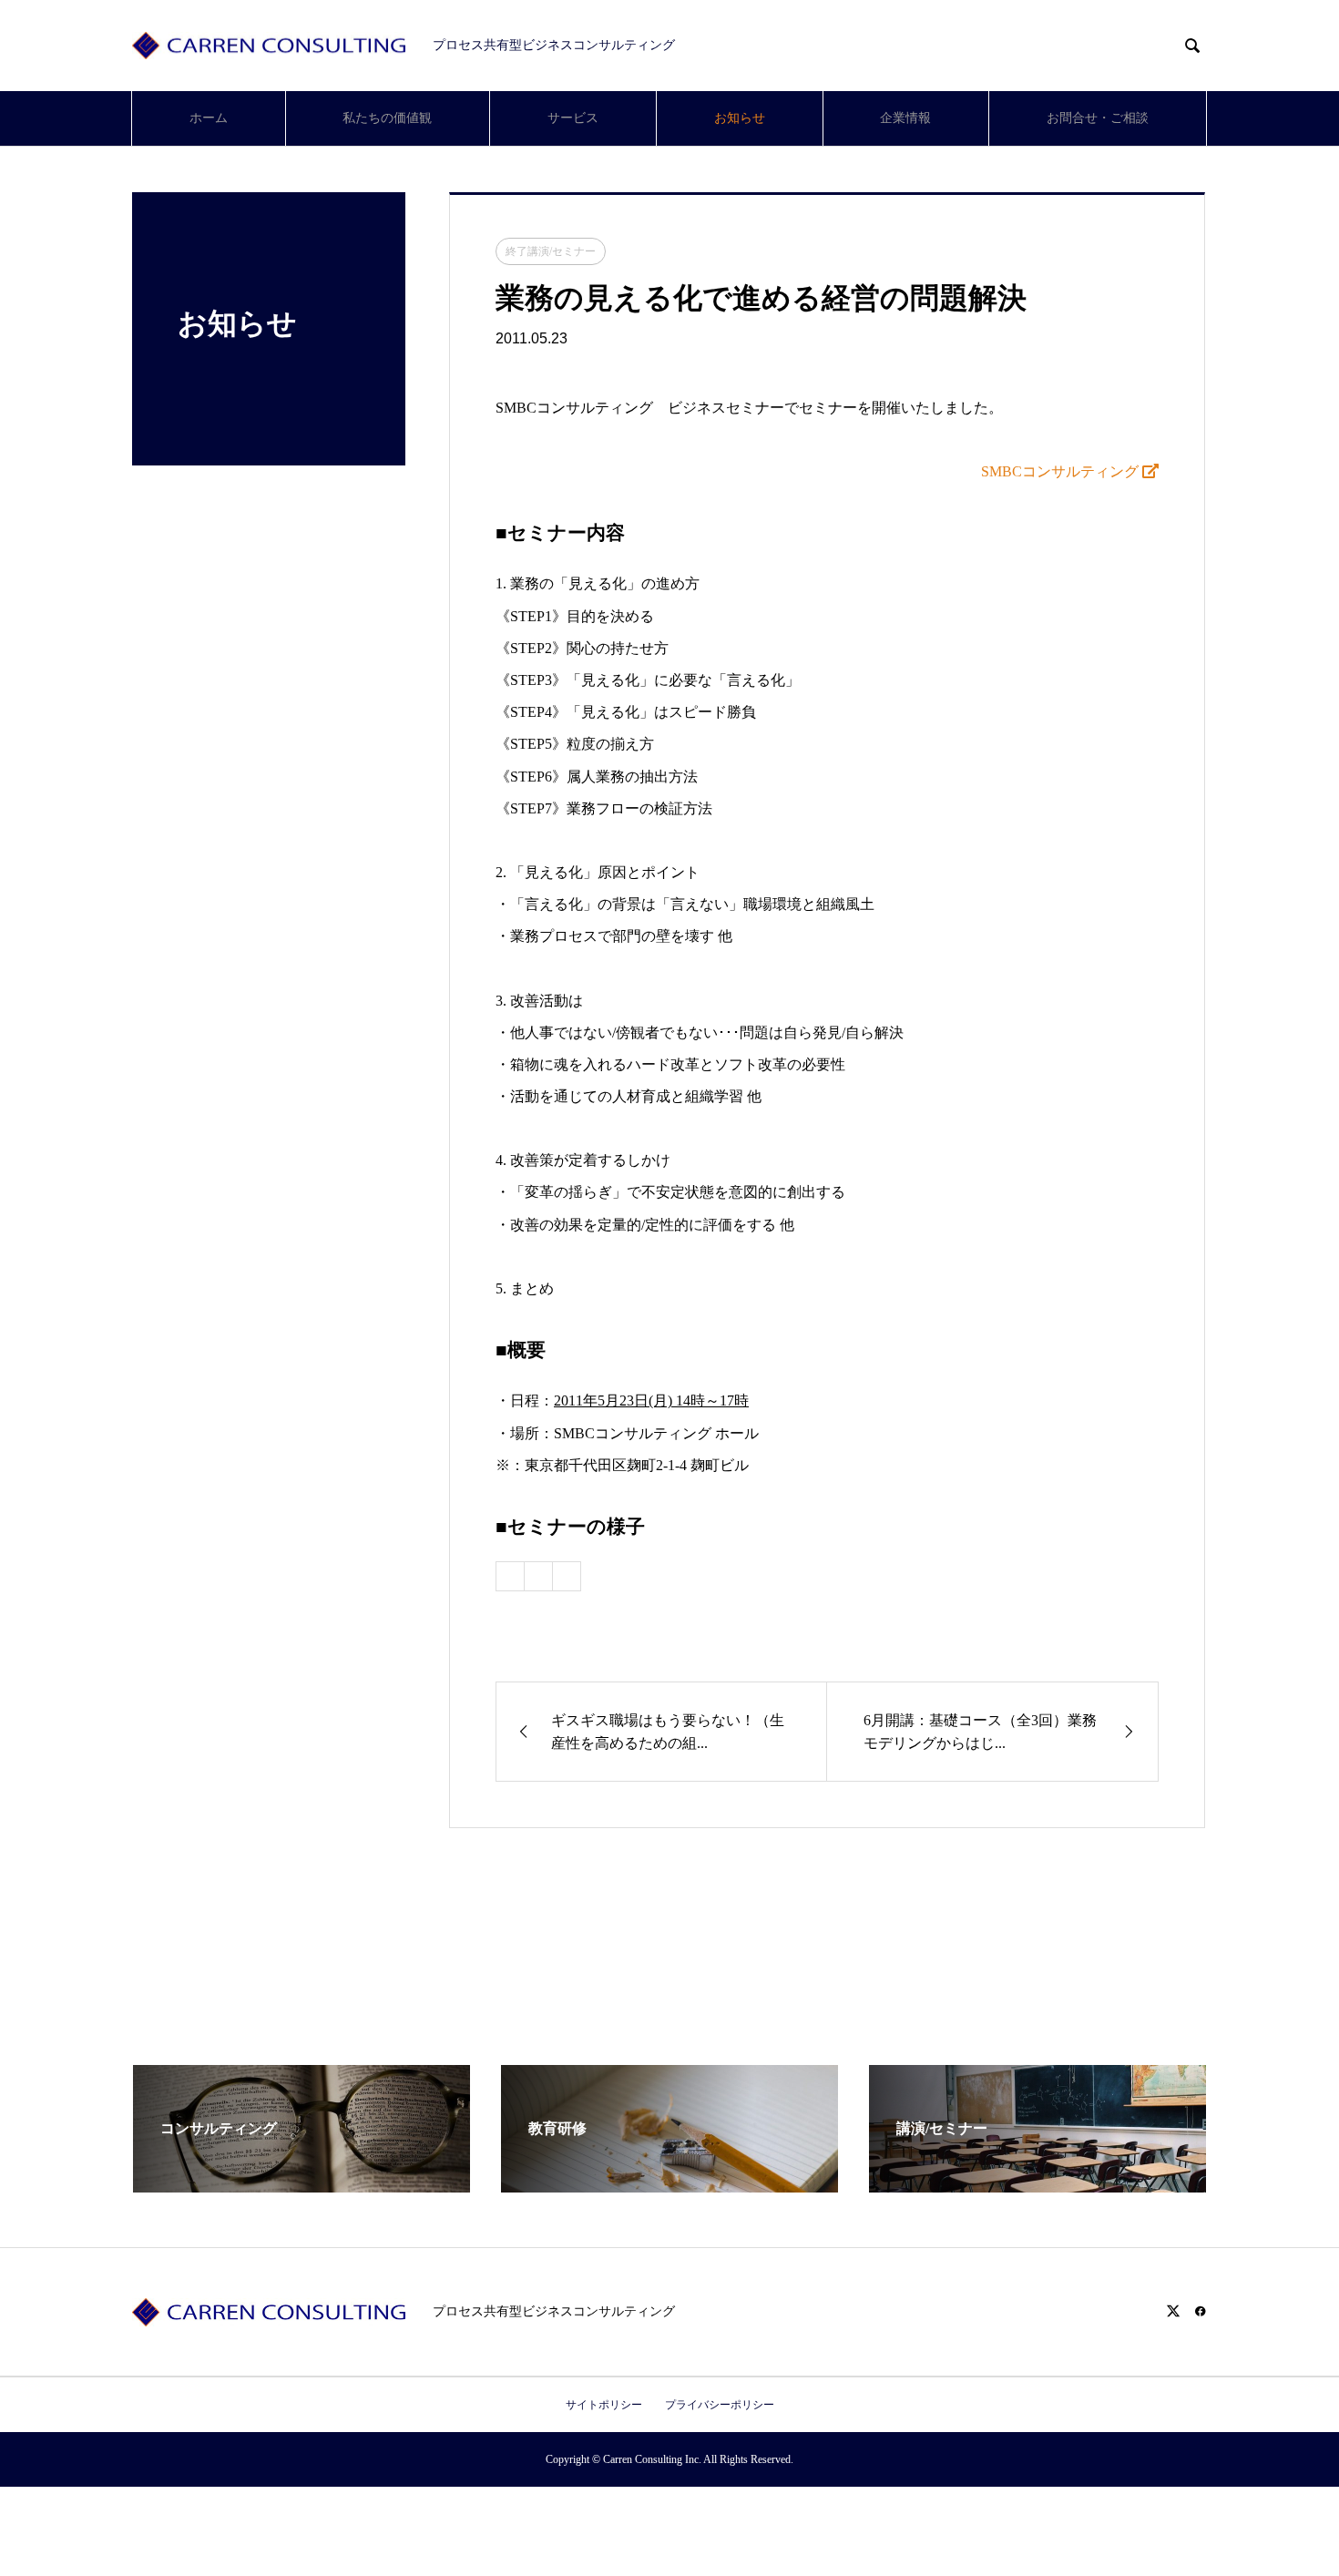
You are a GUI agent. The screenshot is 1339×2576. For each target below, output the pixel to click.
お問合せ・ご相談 (1098, 118)
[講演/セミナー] (1037, 2185)
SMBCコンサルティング (1062, 471)
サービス (573, 118)
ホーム (209, 118)
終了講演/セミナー (551, 251)
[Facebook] (1201, 2311)
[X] (1173, 2311)
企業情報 (905, 118)
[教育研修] (669, 2185)
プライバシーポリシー (720, 2405)
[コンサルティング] (302, 2185)
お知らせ (740, 118)
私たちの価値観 (387, 118)
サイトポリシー (604, 2405)
